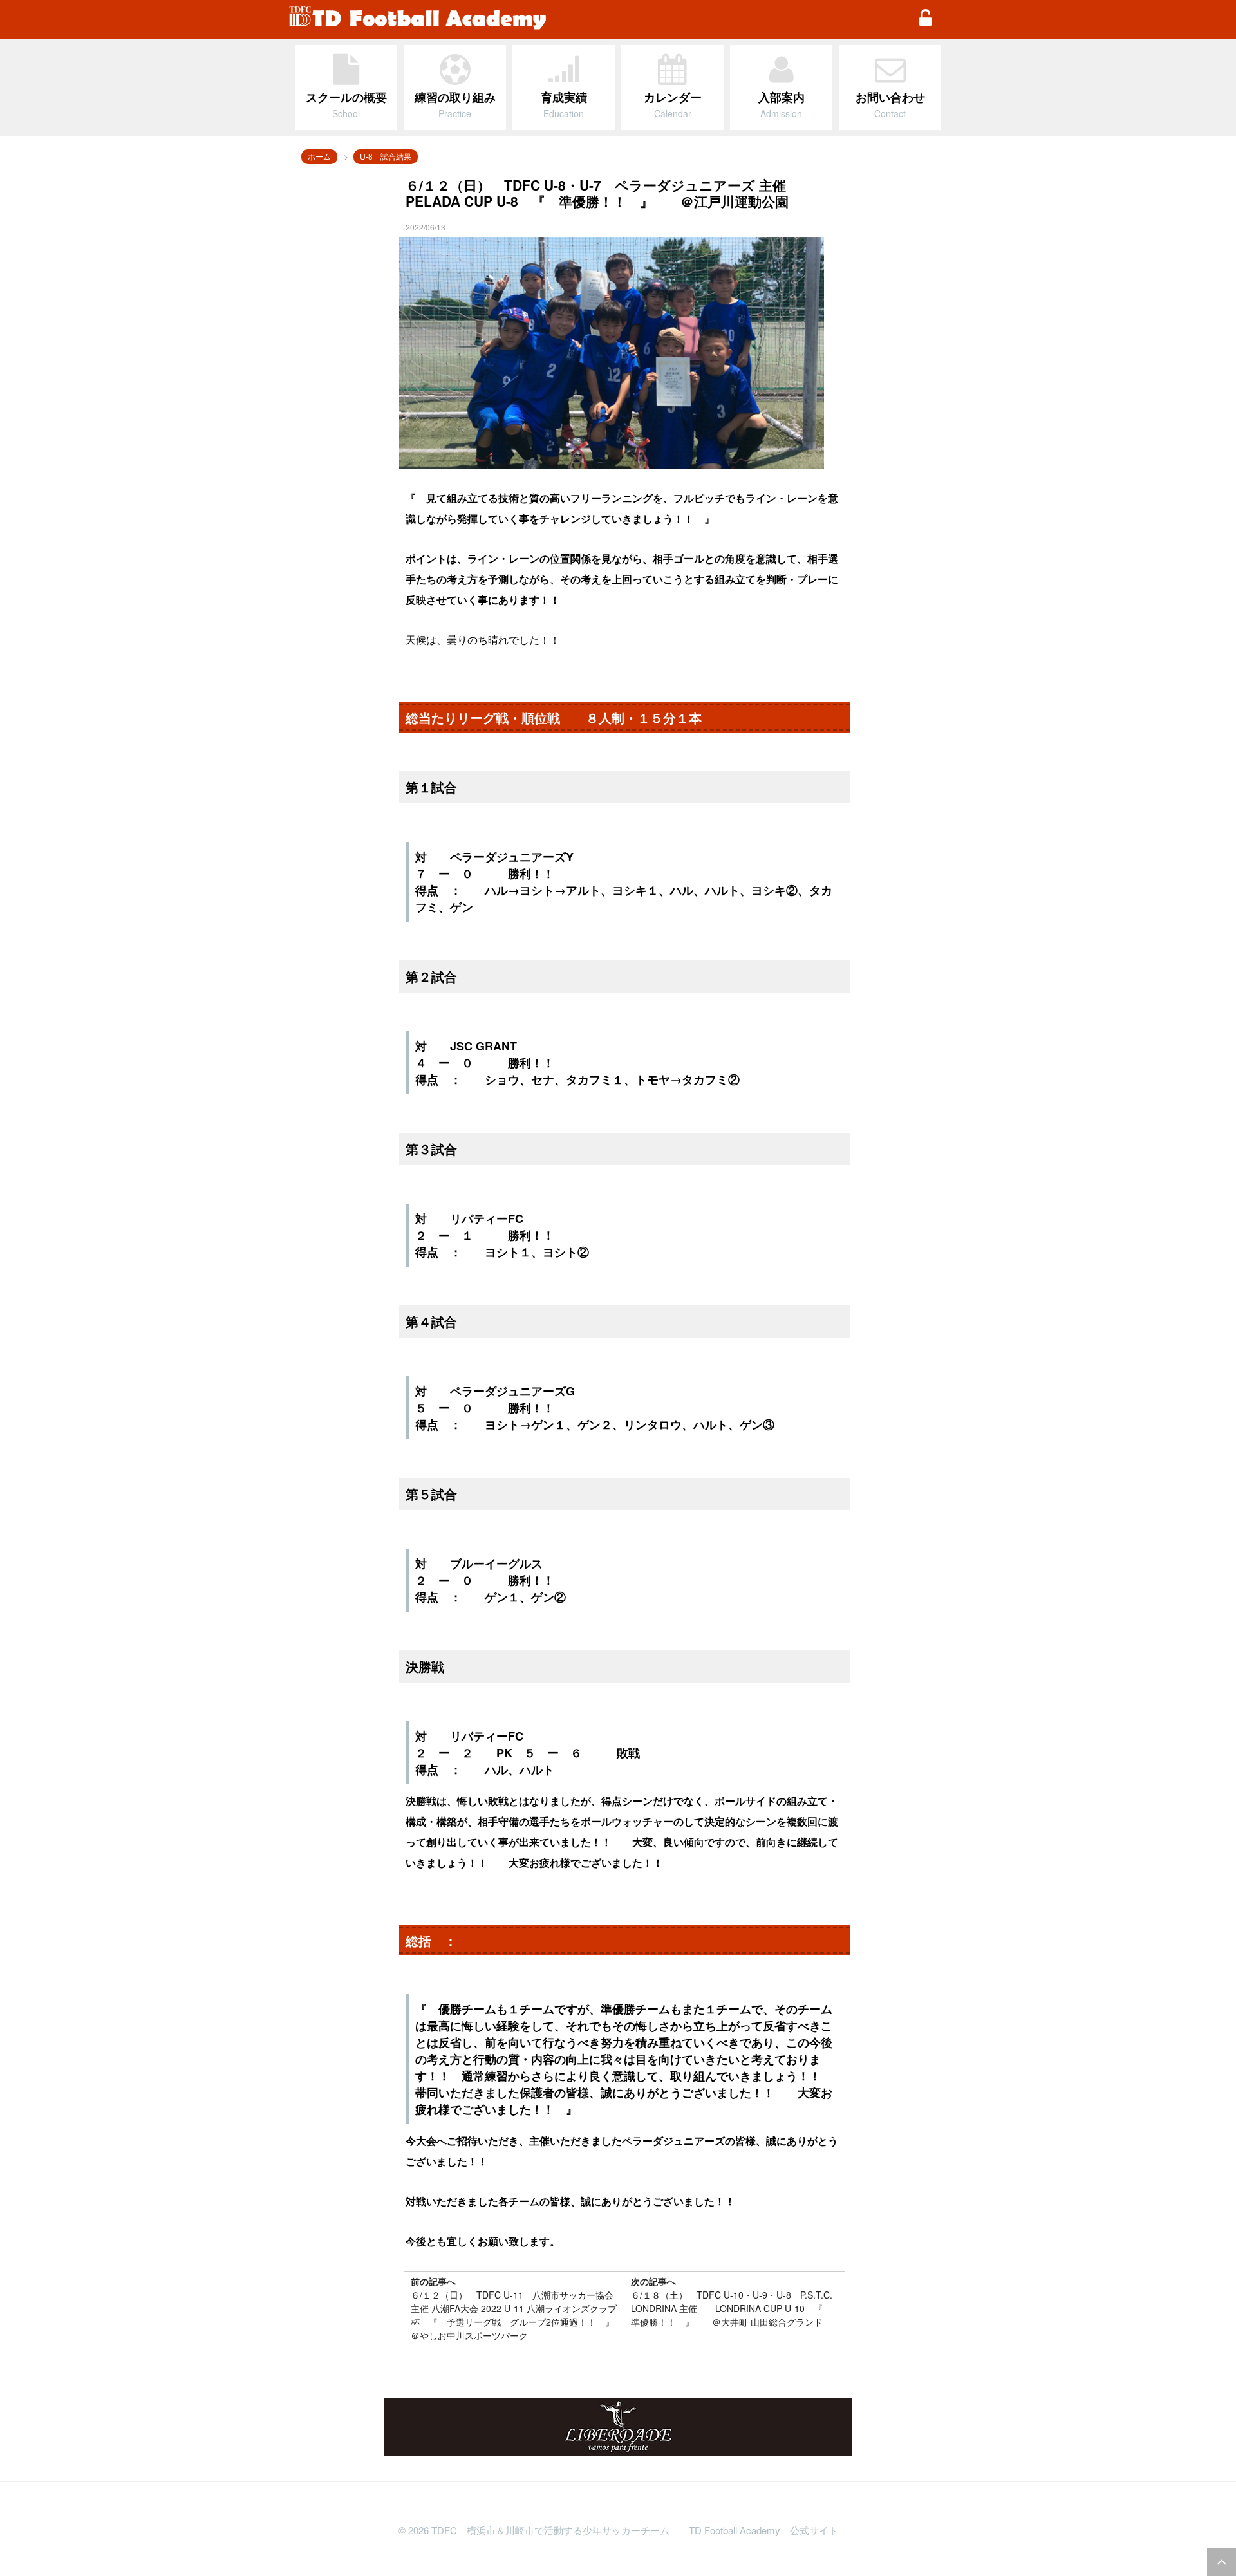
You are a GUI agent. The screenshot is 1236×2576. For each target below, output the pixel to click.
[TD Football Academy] (595, 19)
